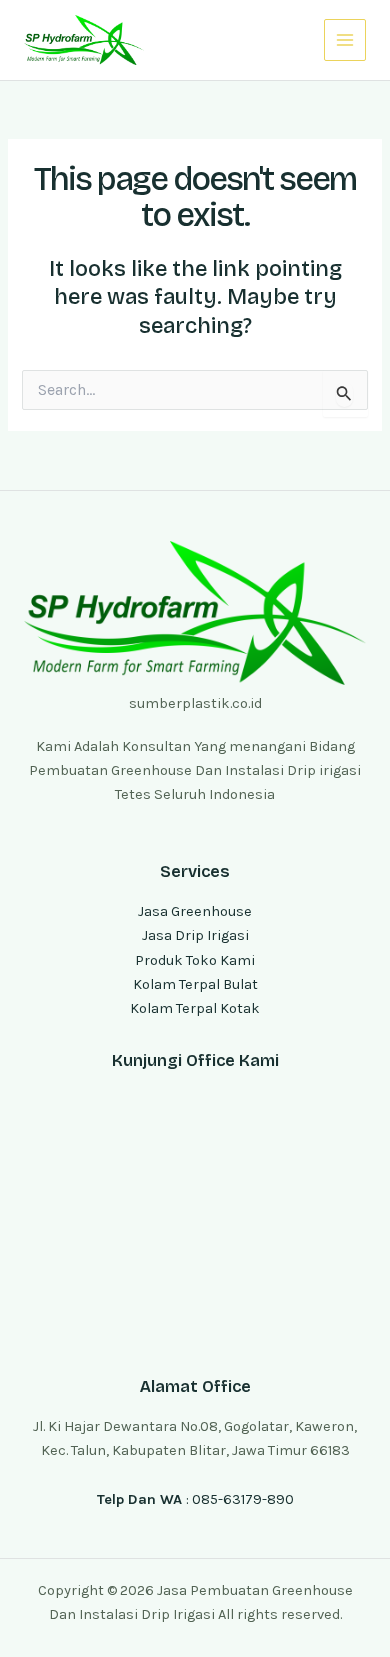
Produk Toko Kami (195, 960)
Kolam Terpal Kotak (195, 1008)
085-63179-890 (243, 1499)
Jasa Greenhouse (195, 911)
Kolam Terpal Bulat (195, 984)
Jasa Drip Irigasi (195, 935)
